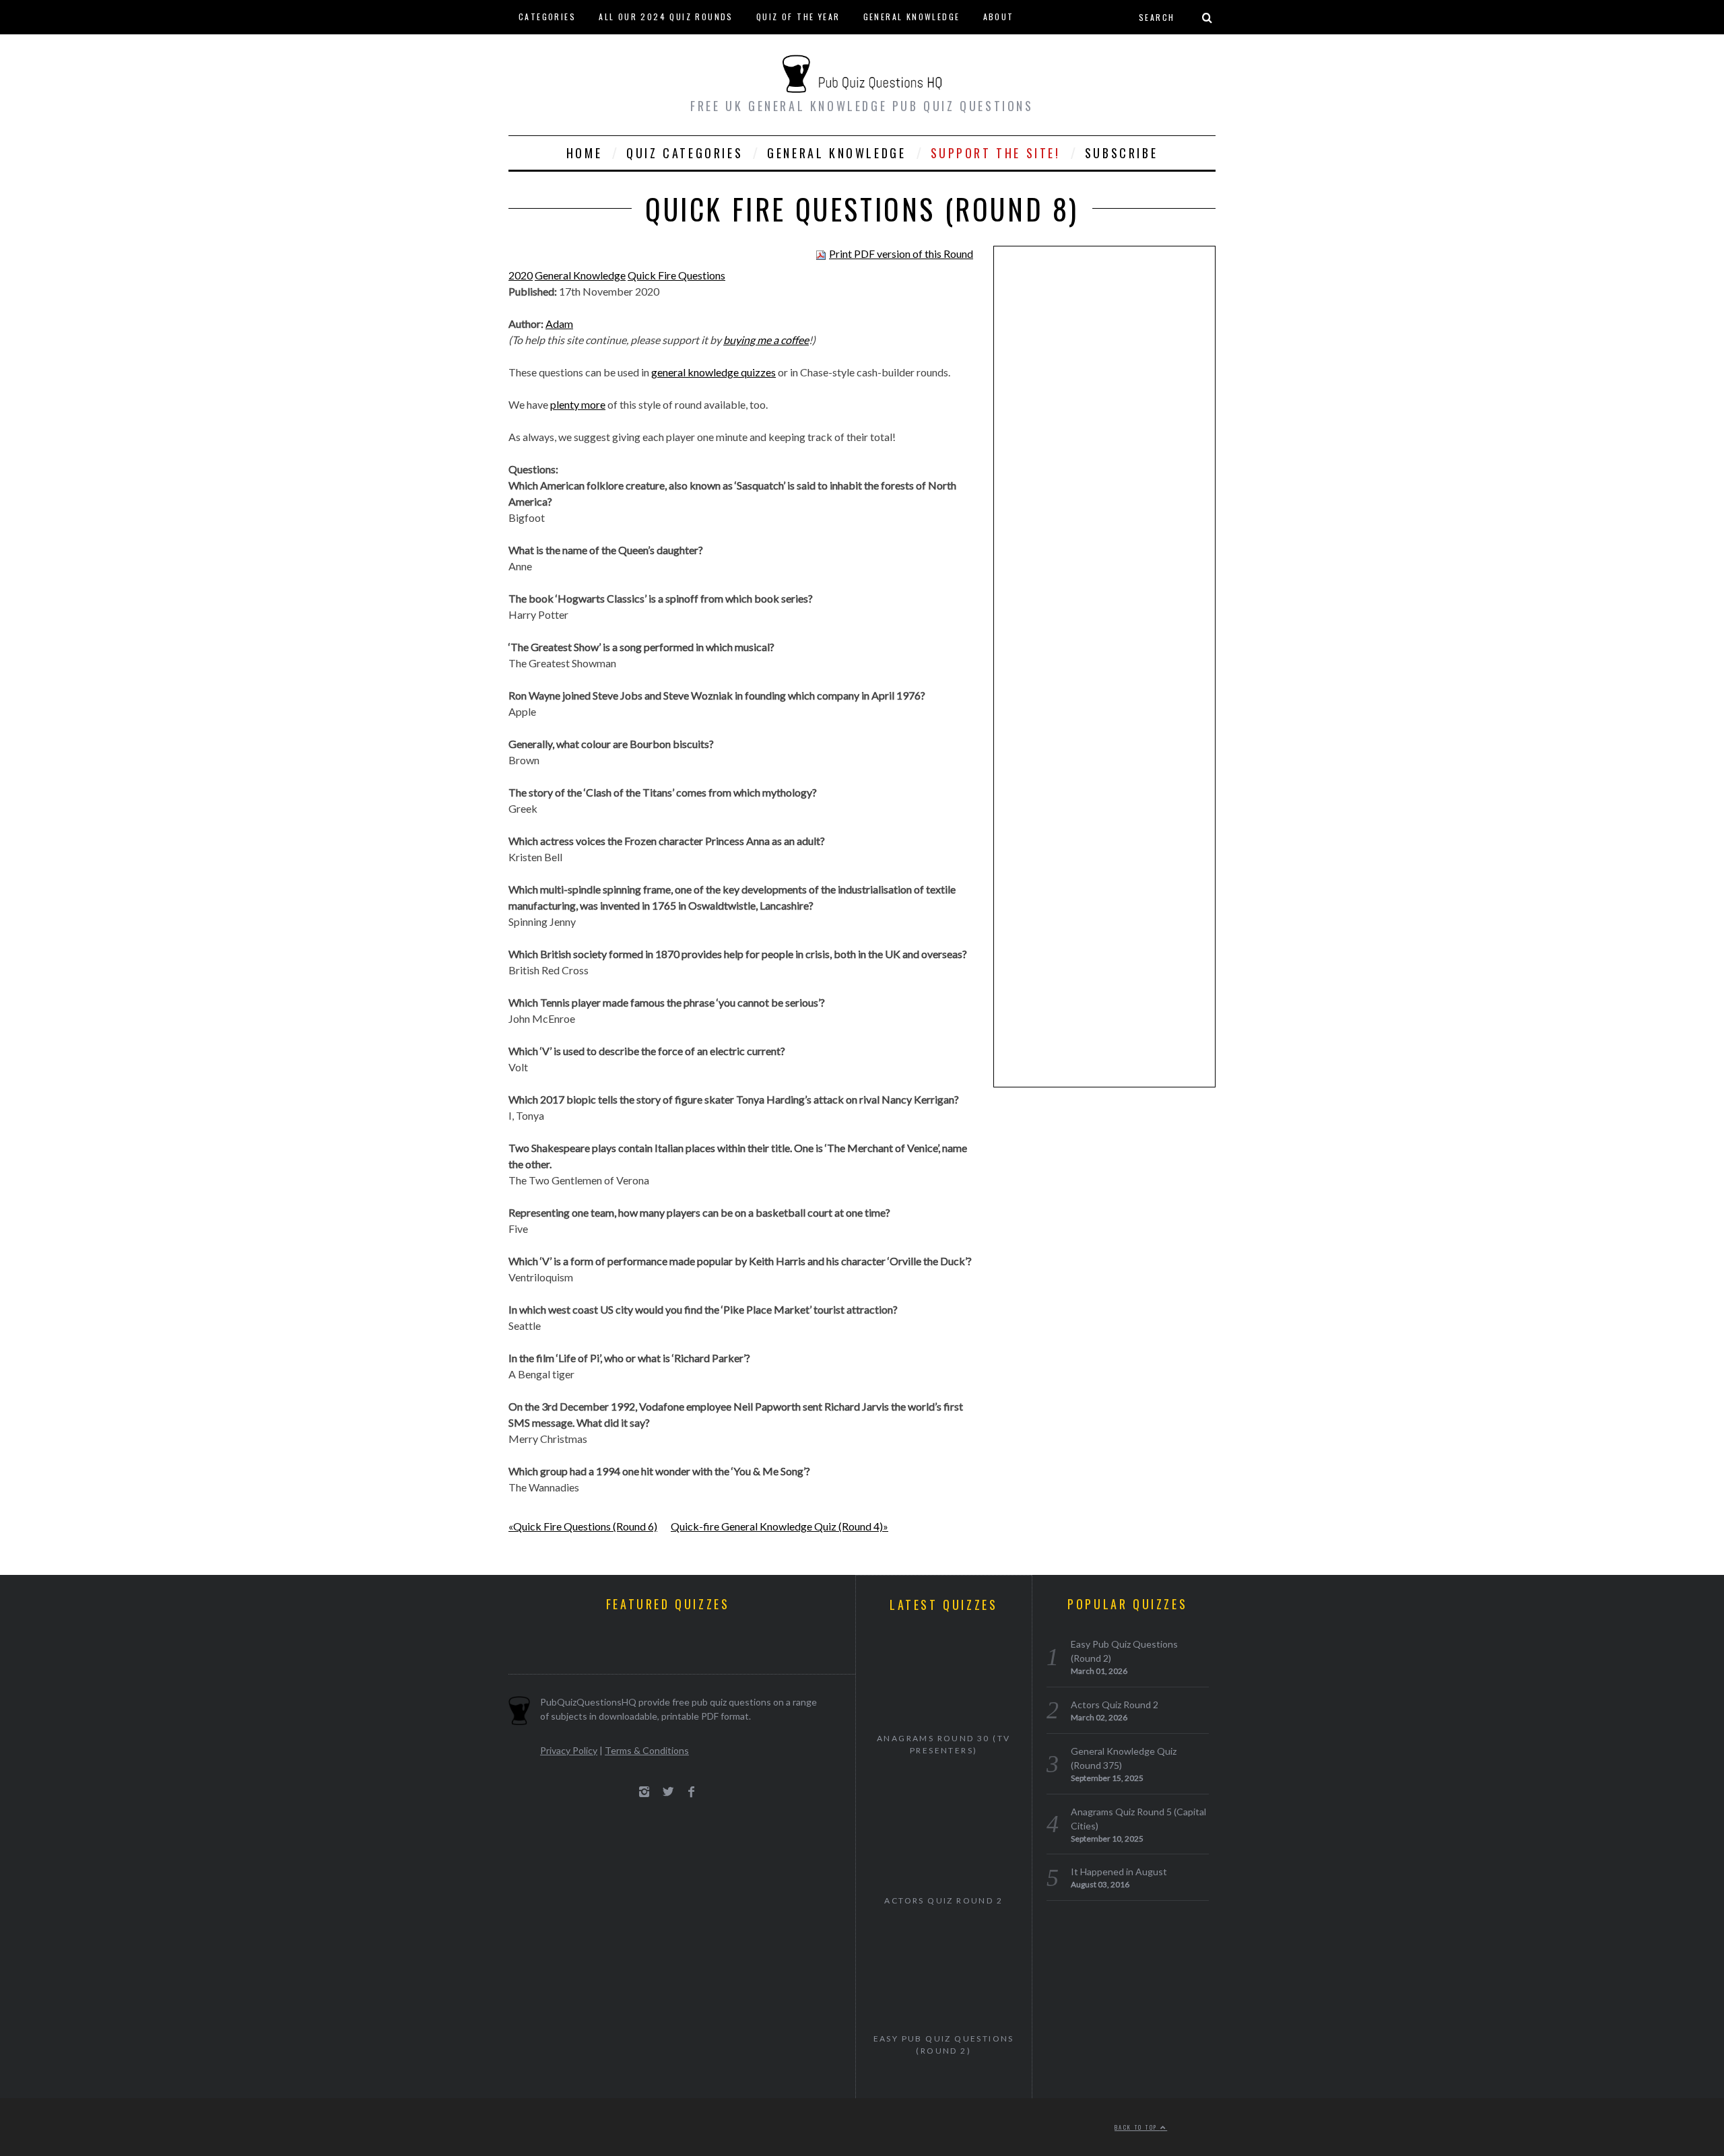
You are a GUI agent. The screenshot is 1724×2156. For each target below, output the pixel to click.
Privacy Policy (569, 1750)
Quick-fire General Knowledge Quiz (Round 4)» (780, 1526)
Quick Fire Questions (676, 275)
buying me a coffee (766, 340)
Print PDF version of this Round (901, 254)
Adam (559, 324)
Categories (547, 16)
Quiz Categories (685, 153)
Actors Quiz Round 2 (943, 1900)
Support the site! (996, 153)
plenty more (578, 404)
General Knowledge (912, 16)
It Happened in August (1119, 1872)
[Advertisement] (1104, 465)
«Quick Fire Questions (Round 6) (583, 1526)
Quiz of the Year (798, 16)
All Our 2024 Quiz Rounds (666, 16)
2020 (521, 275)
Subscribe (1121, 153)
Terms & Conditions (647, 1750)
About (999, 16)
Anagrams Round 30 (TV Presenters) (943, 1744)
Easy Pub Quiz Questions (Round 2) (944, 2045)
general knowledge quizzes (714, 372)
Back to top (1137, 2127)
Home (584, 153)
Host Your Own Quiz (569, 50)
